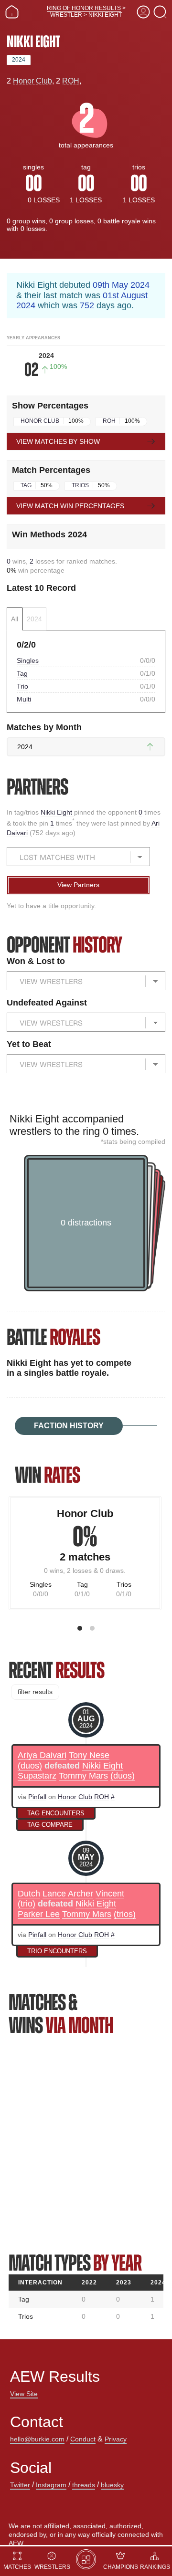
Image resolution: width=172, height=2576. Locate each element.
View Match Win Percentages (70, 506)
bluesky (112, 2485)
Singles (28, 660)
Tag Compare (50, 1825)
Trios (80, 485)
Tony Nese (89, 1755)
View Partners (78, 885)
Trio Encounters (57, 1951)
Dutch (29, 1894)
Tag (26, 485)
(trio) (27, 1904)
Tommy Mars (83, 1776)
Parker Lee (39, 1914)
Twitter (20, 2485)
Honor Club (32, 81)
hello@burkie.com (37, 2439)
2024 (19, 60)
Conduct (83, 2439)
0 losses (44, 200)
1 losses (86, 200)
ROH (71, 81)
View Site (24, 2394)
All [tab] (15, 619)
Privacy (116, 2439)
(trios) (125, 1914)
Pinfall (37, 1797)
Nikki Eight (57, 812)
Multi (24, 699)
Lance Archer (68, 1894)
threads (84, 2485)
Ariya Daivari (42, 1755)
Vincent (110, 1894)
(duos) (30, 1766)
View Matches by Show (58, 441)
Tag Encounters (56, 1813)
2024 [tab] (34, 619)
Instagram (51, 2485)
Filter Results (35, 1692)
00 (33, 183)
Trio (22, 686)
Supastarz (37, 1776)
